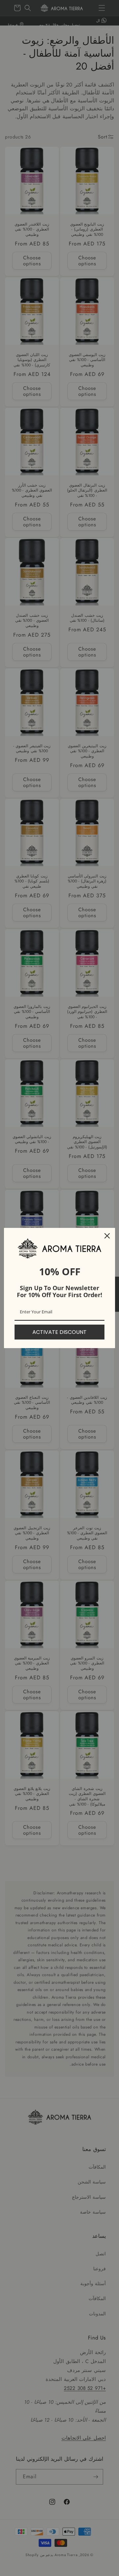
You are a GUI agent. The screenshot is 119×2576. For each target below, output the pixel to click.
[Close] (107, 1236)
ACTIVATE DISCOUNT (59, 1332)
